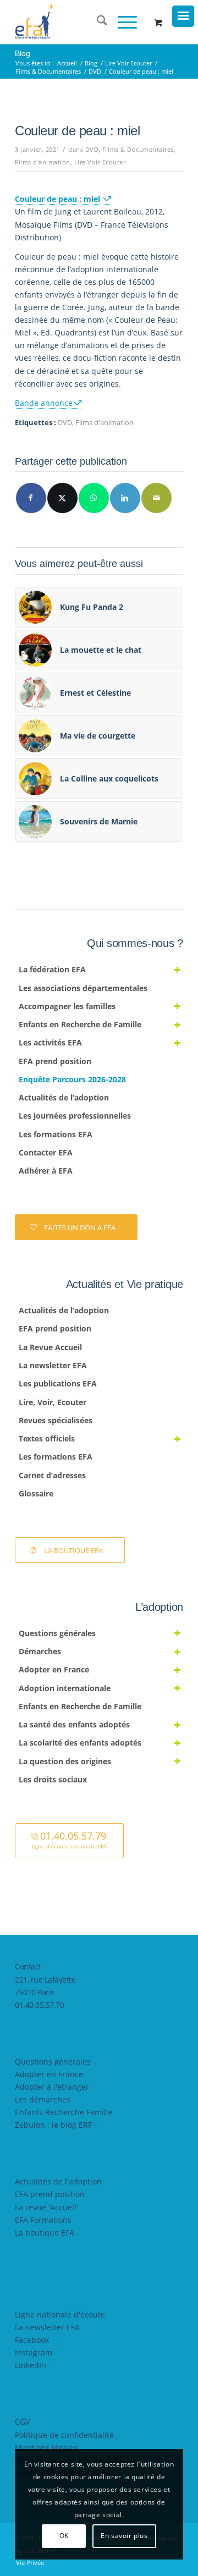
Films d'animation (43, 162)
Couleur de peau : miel (59, 199)
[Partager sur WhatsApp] (94, 498)
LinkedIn (31, 2365)
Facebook (32, 2340)
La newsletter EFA (47, 2327)
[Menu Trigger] (183, 16)
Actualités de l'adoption (58, 2181)
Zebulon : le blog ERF (53, 2125)
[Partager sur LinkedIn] (125, 498)
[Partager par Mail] (156, 498)
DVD (92, 149)
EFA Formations (43, 2220)
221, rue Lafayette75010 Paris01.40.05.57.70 (45, 1992)
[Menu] (122, 22)
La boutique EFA (45, 2233)
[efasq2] (82, 22)
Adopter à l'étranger (52, 2087)
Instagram (34, 2352)
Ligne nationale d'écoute (60, 2314)
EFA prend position (50, 2194)
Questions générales (53, 2062)
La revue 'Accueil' (46, 2207)
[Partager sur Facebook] (31, 498)
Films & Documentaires (138, 149)
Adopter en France (49, 2074)
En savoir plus (124, 2536)
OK (64, 2536)
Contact (28, 1966)
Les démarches (43, 2099)
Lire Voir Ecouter (100, 162)
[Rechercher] (97, 22)
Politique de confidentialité (64, 2435)
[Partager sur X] (62, 498)
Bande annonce (44, 403)
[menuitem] (97, 22)
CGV (22, 2422)
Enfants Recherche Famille (64, 2112)
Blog (23, 53)
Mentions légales (46, 2448)
